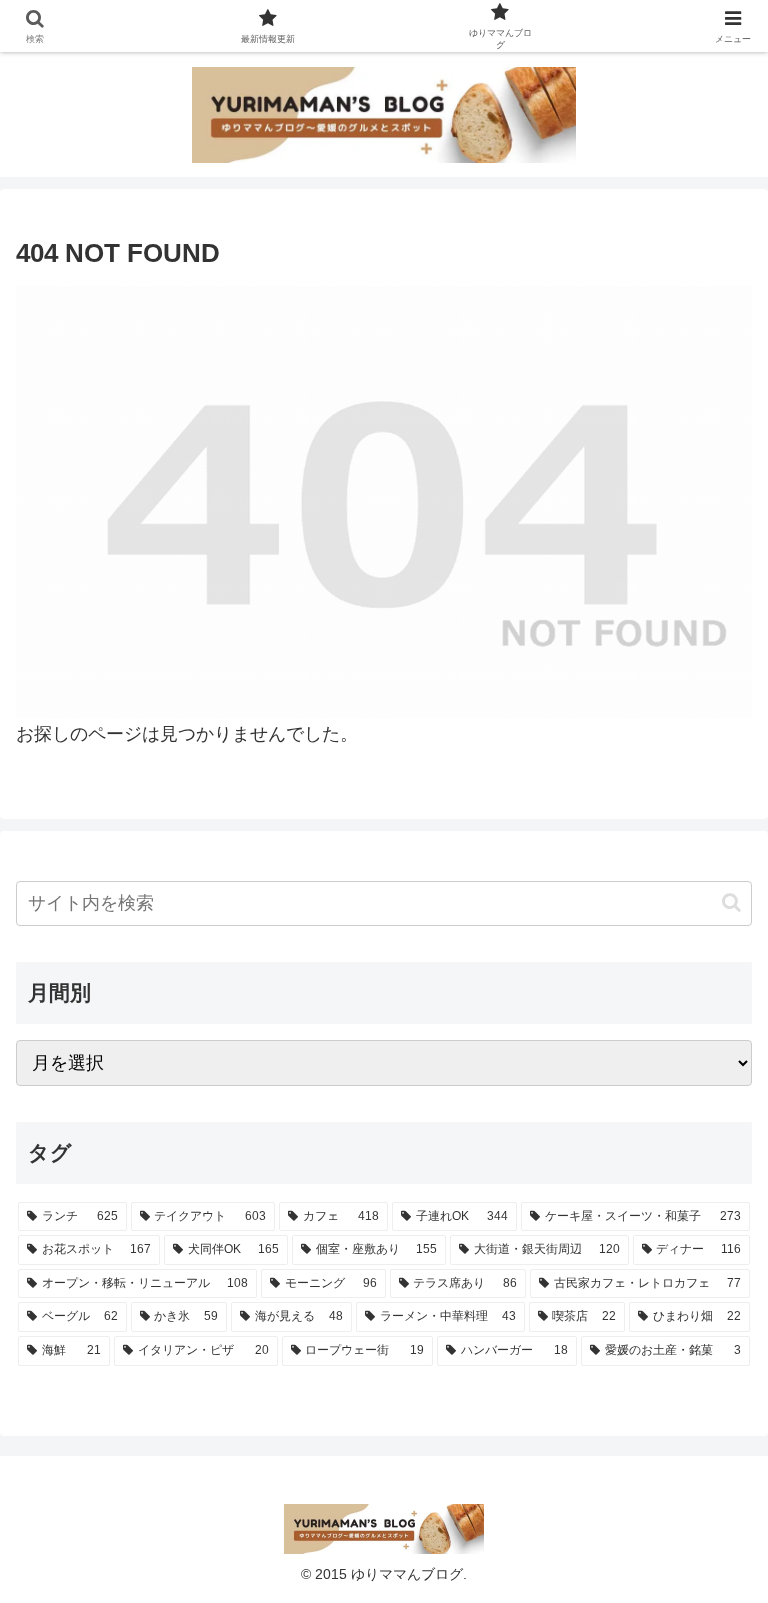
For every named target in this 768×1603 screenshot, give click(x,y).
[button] (731, 902)
